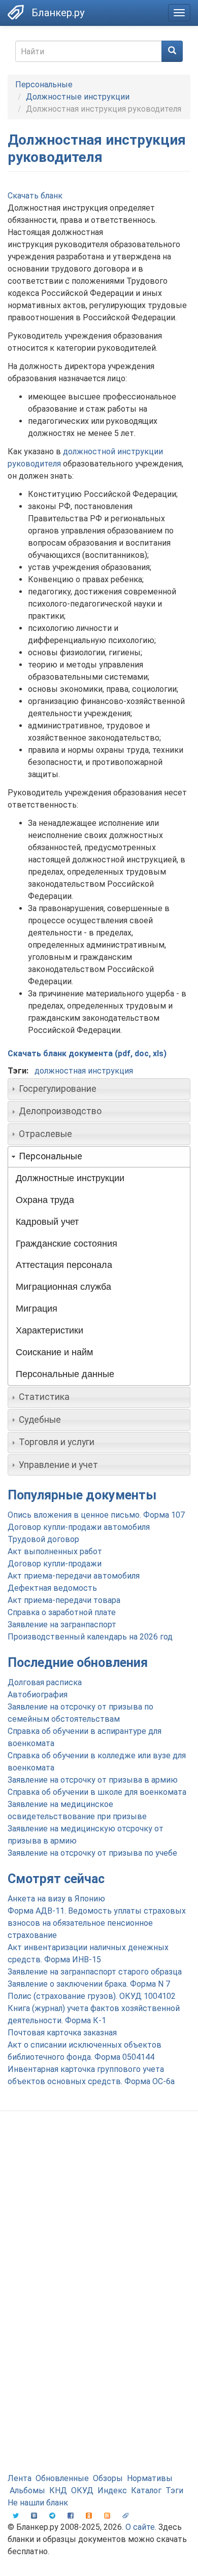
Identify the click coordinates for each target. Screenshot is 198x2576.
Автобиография (38, 1695)
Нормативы (150, 2478)
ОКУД (82, 2490)
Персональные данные (65, 1374)
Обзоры (108, 2478)
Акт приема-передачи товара (64, 1600)
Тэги (174, 2490)
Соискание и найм (54, 1352)
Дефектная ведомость (52, 1588)
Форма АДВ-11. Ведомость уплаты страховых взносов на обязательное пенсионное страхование (97, 1923)
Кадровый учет (47, 1222)
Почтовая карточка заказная (62, 2033)
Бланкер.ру (58, 13)
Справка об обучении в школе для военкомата (97, 1792)
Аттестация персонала (64, 1265)
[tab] (99, 1089)
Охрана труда (45, 1200)
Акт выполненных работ (55, 1551)
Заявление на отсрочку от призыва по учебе (92, 1853)
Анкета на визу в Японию (56, 1899)
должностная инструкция (84, 1071)
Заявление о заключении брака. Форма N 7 (89, 1984)
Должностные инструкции (78, 97)
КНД (58, 2490)
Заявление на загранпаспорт (62, 1625)
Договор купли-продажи (55, 1564)
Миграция (37, 1309)
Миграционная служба (63, 1287)
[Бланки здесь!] (16, 12)
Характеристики (49, 1330)
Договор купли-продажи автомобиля (79, 1527)
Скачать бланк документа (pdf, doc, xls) (87, 1053)
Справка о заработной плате (62, 1612)
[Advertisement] (99, 2228)
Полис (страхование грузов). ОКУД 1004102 (92, 1996)
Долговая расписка (45, 1682)
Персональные (44, 85)
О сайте (140, 2527)
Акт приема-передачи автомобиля (74, 1576)
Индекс (112, 2490)
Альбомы (27, 2490)
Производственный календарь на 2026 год (90, 1637)
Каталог (146, 2490)
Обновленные (62, 2478)
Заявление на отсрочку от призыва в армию (93, 1780)
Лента (20, 2478)
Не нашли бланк (38, 2503)
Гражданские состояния (67, 1244)
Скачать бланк (35, 196)
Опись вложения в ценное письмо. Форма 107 (96, 1515)
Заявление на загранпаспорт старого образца (95, 1972)
